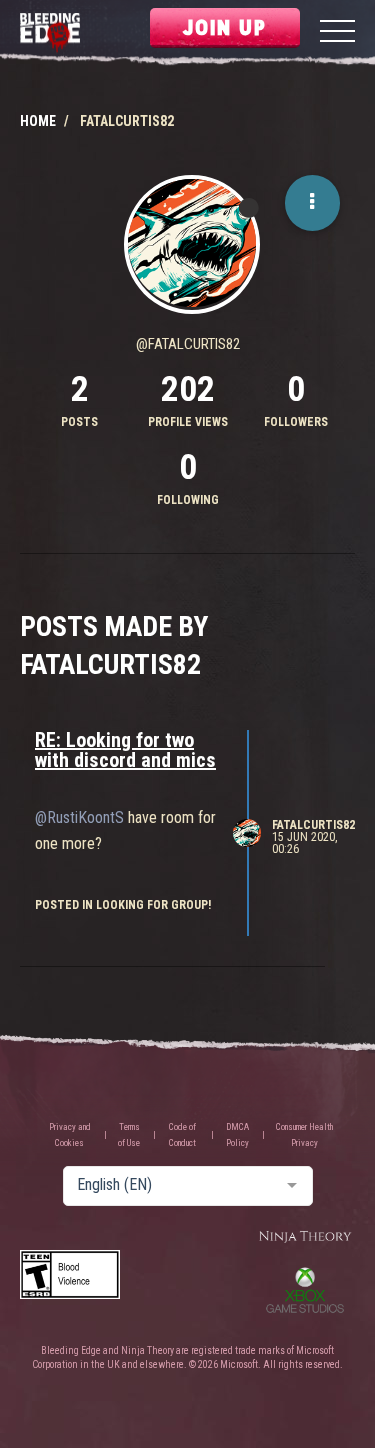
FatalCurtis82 (313, 825)
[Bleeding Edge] (50, 33)
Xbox (305, 1290)
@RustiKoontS (79, 817)
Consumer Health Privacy (304, 1135)
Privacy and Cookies (70, 1135)
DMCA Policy (237, 1135)
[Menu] (337, 33)
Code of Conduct (182, 1135)
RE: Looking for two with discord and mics (125, 750)
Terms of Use (129, 1135)
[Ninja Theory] (305, 1237)
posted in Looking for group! (123, 905)
